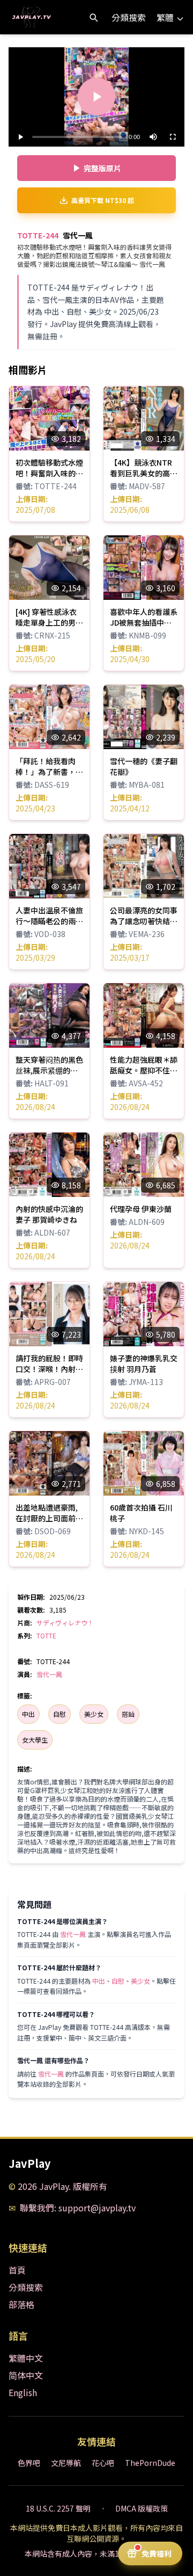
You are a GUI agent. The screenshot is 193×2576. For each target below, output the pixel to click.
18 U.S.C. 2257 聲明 (58, 2508)
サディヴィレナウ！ (65, 1623)
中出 (28, 1714)
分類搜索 (129, 17)
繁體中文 (26, 2358)
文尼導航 (66, 2463)
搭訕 (128, 1714)
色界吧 (29, 2463)
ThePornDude (150, 2463)
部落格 (21, 2304)
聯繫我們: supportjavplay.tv (78, 2208)
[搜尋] (93, 17)
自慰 (60, 1714)
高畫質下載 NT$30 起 (103, 200)
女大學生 (35, 1740)
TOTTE (46, 1635)
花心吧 (103, 2463)
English (23, 2392)
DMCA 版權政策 (142, 2508)
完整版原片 (102, 168)
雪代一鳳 (49, 1674)
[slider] (77, 137)
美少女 (94, 1714)
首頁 (17, 2270)
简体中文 (26, 2375)
